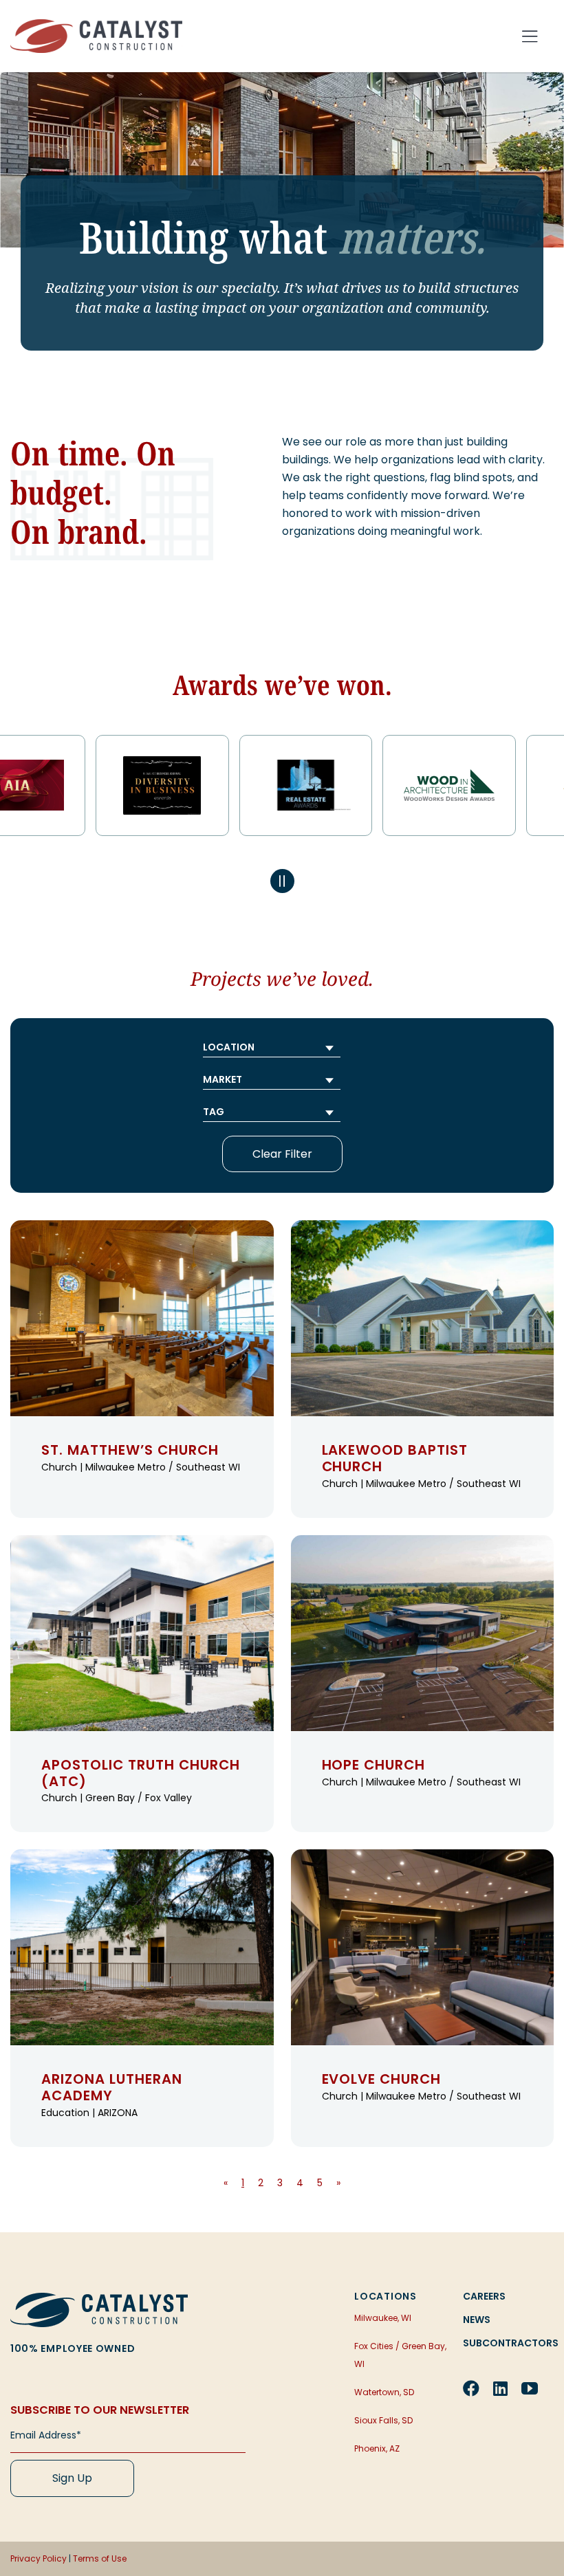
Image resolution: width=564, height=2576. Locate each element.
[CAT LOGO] (99, 2298)
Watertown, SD (384, 2392)
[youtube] (530, 2388)
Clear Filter (282, 1154)
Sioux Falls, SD (383, 2420)
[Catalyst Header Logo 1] (96, 24)
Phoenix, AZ (377, 2448)
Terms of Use (100, 2558)
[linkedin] (500, 2388)
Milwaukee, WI (383, 2318)
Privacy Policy (39, 2558)
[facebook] (471, 2388)
